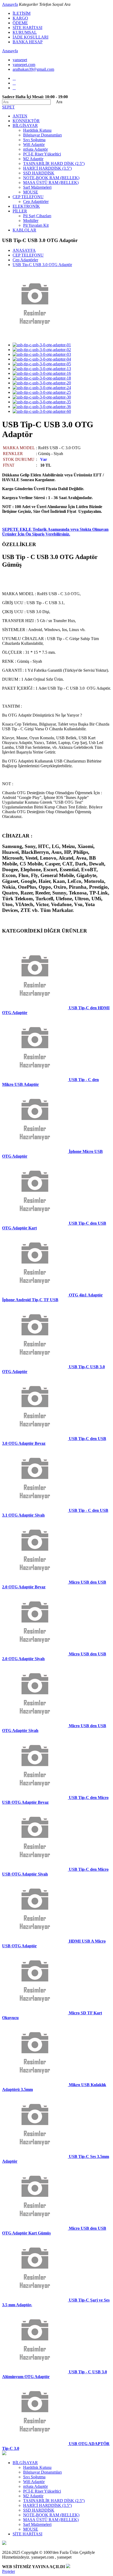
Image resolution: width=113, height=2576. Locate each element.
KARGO (20, 18)
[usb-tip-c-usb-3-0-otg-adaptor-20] (42, 383)
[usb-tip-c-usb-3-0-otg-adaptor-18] (42, 378)
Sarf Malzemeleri (37, 187)
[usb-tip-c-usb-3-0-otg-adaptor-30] (42, 397)
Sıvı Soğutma (34, 140)
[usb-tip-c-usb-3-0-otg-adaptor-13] (42, 369)
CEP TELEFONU (28, 197)
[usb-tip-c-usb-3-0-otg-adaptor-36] (42, 407)
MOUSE (31, 192)
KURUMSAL (25, 32)
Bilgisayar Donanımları (42, 135)
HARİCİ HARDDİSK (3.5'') (47, 168)
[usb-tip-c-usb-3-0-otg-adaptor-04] (42, 359)
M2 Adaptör (33, 159)
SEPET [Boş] (8, 107)
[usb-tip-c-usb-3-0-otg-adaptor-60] (42, 411)
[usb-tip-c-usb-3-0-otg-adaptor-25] (42, 392)
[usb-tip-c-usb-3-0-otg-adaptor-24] (42, 388)
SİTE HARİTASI (27, 28)
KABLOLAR (24, 230)
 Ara (57, 102)
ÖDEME (20, 23)
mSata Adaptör (35, 149)
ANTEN (20, 116)
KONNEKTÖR (26, 121)
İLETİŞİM (22, 13)
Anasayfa (10, 4)
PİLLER (20, 211)
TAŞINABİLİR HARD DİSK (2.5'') (54, 164)
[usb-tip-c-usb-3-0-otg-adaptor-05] (42, 364)
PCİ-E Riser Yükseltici (42, 154)
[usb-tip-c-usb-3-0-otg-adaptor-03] (42, 354)
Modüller (31, 221)
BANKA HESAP (28, 42)
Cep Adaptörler (36, 202)
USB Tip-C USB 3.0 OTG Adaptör (42, 265)
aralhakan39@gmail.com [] (33, 69)
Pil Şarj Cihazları (37, 216)
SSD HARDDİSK (39, 173)
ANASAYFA (24, 250)
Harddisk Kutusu (37, 130)
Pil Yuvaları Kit (36, 225)
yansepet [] (20, 60)
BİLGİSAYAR (25, 126)
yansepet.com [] (24, 65)
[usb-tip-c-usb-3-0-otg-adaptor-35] (42, 402)
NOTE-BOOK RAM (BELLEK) (51, 178)
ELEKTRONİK (26, 206)
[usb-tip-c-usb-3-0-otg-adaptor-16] (42, 373)
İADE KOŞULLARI (30, 37)
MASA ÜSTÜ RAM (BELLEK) (51, 183)
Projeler (9, 2571)
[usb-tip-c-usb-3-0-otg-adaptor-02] (42, 350)
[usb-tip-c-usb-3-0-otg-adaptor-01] (42, 345)
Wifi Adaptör (34, 145)
